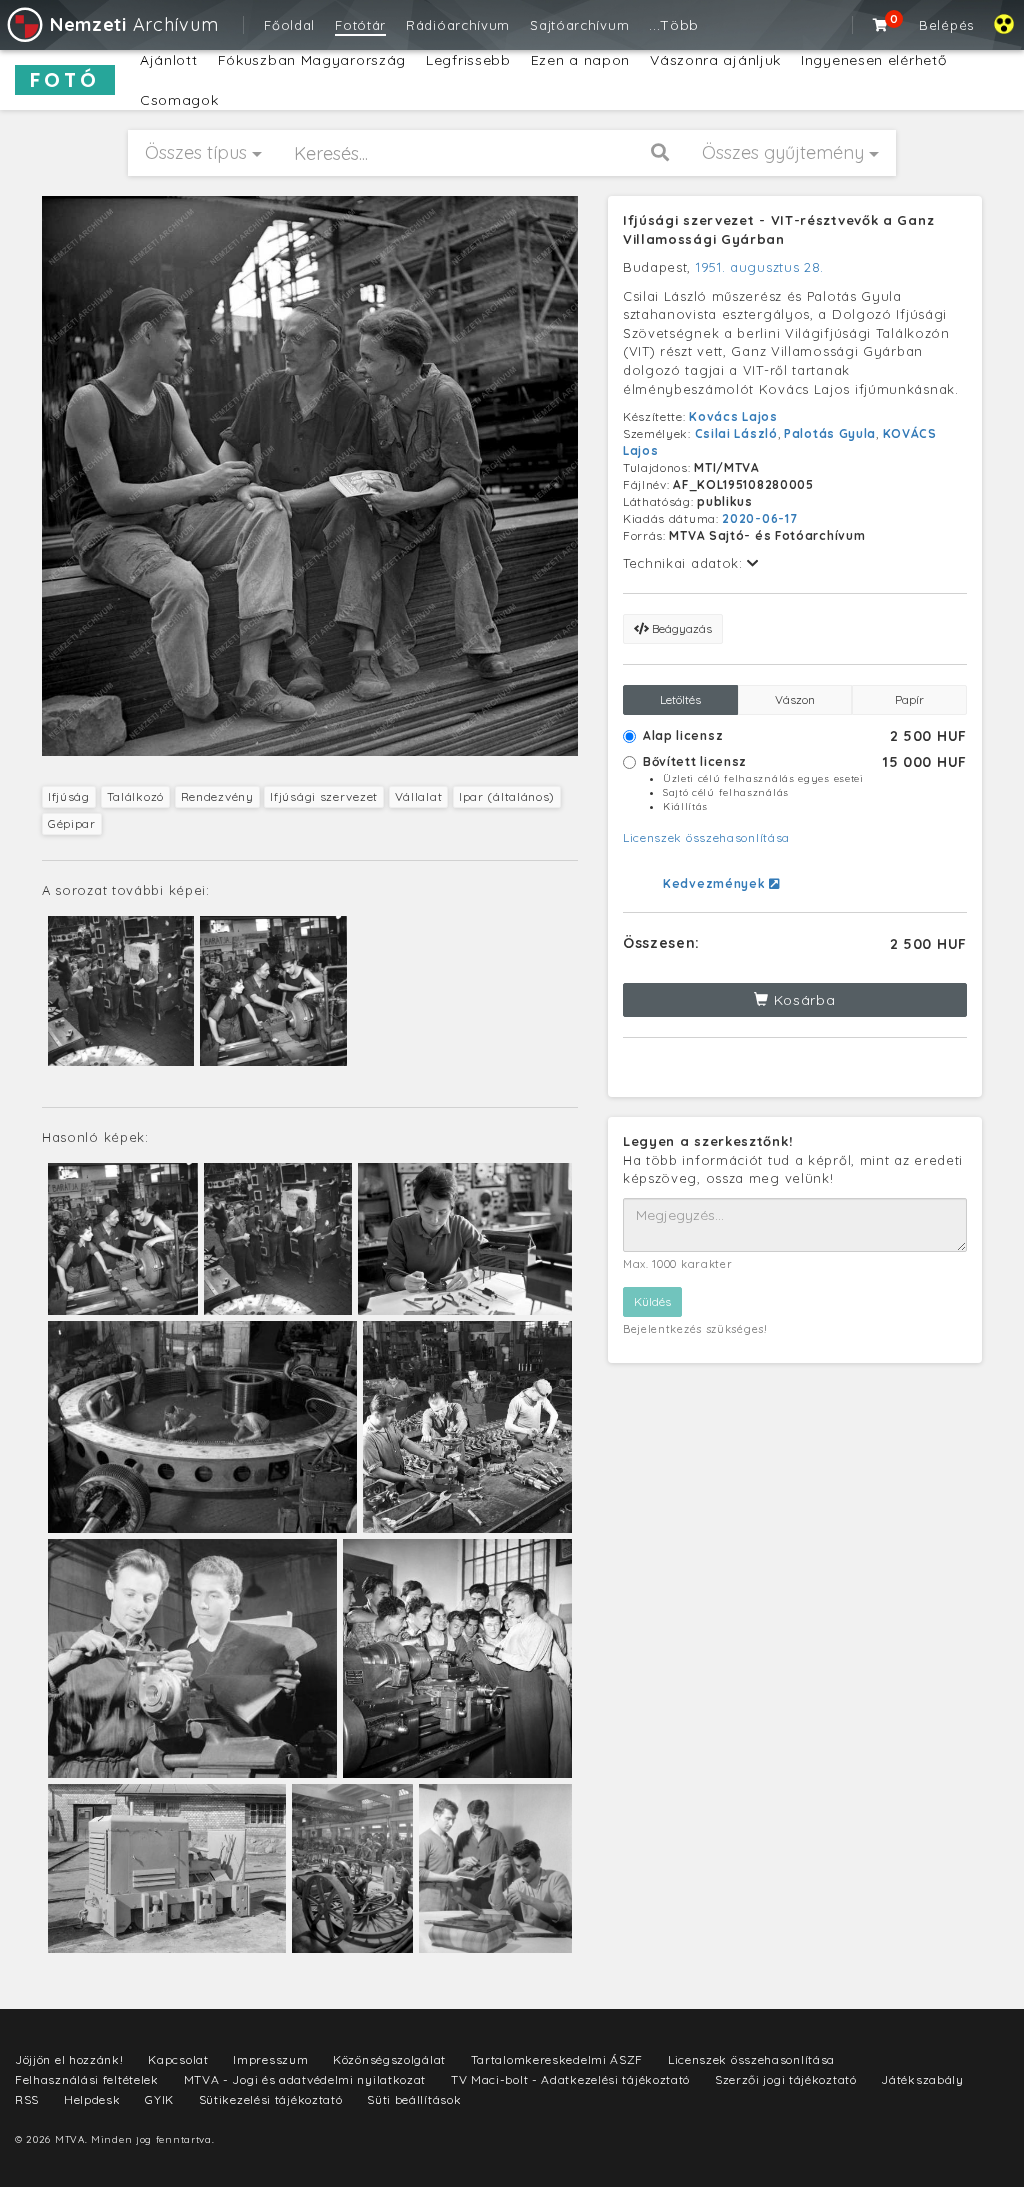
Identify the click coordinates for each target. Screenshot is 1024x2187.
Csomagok (179, 100)
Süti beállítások (414, 2099)
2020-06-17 (759, 518)
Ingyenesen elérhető (873, 60)
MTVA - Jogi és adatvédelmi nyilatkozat (305, 2079)
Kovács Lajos (733, 416)
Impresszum (270, 2059)
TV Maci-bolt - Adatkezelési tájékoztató (570, 2079)
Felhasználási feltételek (87, 2079)
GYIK (159, 2099)
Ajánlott (169, 60)
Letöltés (680, 699)
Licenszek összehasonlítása (706, 837)
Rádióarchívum (458, 25)
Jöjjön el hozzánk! (69, 2059)
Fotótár (360, 25)
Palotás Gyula (830, 433)
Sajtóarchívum (579, 25)
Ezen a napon (580, 60)
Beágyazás (680, 628)
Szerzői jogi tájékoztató (786, 2079)
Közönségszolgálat (389, 2059)
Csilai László (736, 433)
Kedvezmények (716, 883)
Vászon (795, 699)
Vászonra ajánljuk (715, 60)
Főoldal (289, 25)
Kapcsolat (178, 2059)
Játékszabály (922, 2079)
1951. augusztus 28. (760, 267)
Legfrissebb (468, 60)
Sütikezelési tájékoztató (271, 2099)
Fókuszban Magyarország (312, 60)
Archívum (134, 24)
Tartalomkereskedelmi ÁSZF (557, 2059)
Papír (909, 699)
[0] (881, 25)
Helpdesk (92, 2099)
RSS (27, 2099)
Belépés (946, 25)
